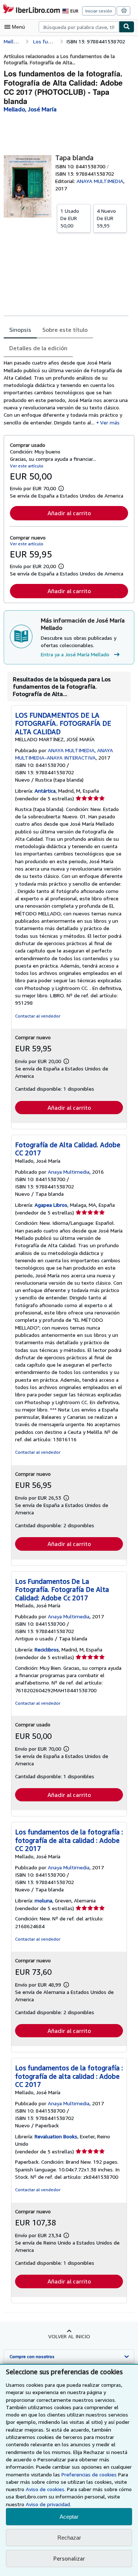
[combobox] (79, 27)
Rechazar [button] (69, 2538)
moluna (43, 1900)
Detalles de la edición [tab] (38, 348)
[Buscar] (127, 27)
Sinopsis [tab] (20, 330)
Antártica (45, 791)
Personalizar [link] (69, 2558)
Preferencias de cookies (89, 2474)
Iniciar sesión (99, 11)
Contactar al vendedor (38, 1016)
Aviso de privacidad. (48, 2504)
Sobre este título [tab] (65, 330)
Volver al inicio (69, 2336)
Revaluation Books (56, 2136)
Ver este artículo (27, 466)
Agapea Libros (51, 1205)
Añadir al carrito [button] (69, 513)
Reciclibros (47, 1649)
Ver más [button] (110, 422)
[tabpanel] (66, 393)
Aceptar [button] (69, 2517)
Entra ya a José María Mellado (75, 654)
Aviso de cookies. (46, 2489)
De (70, 218)
